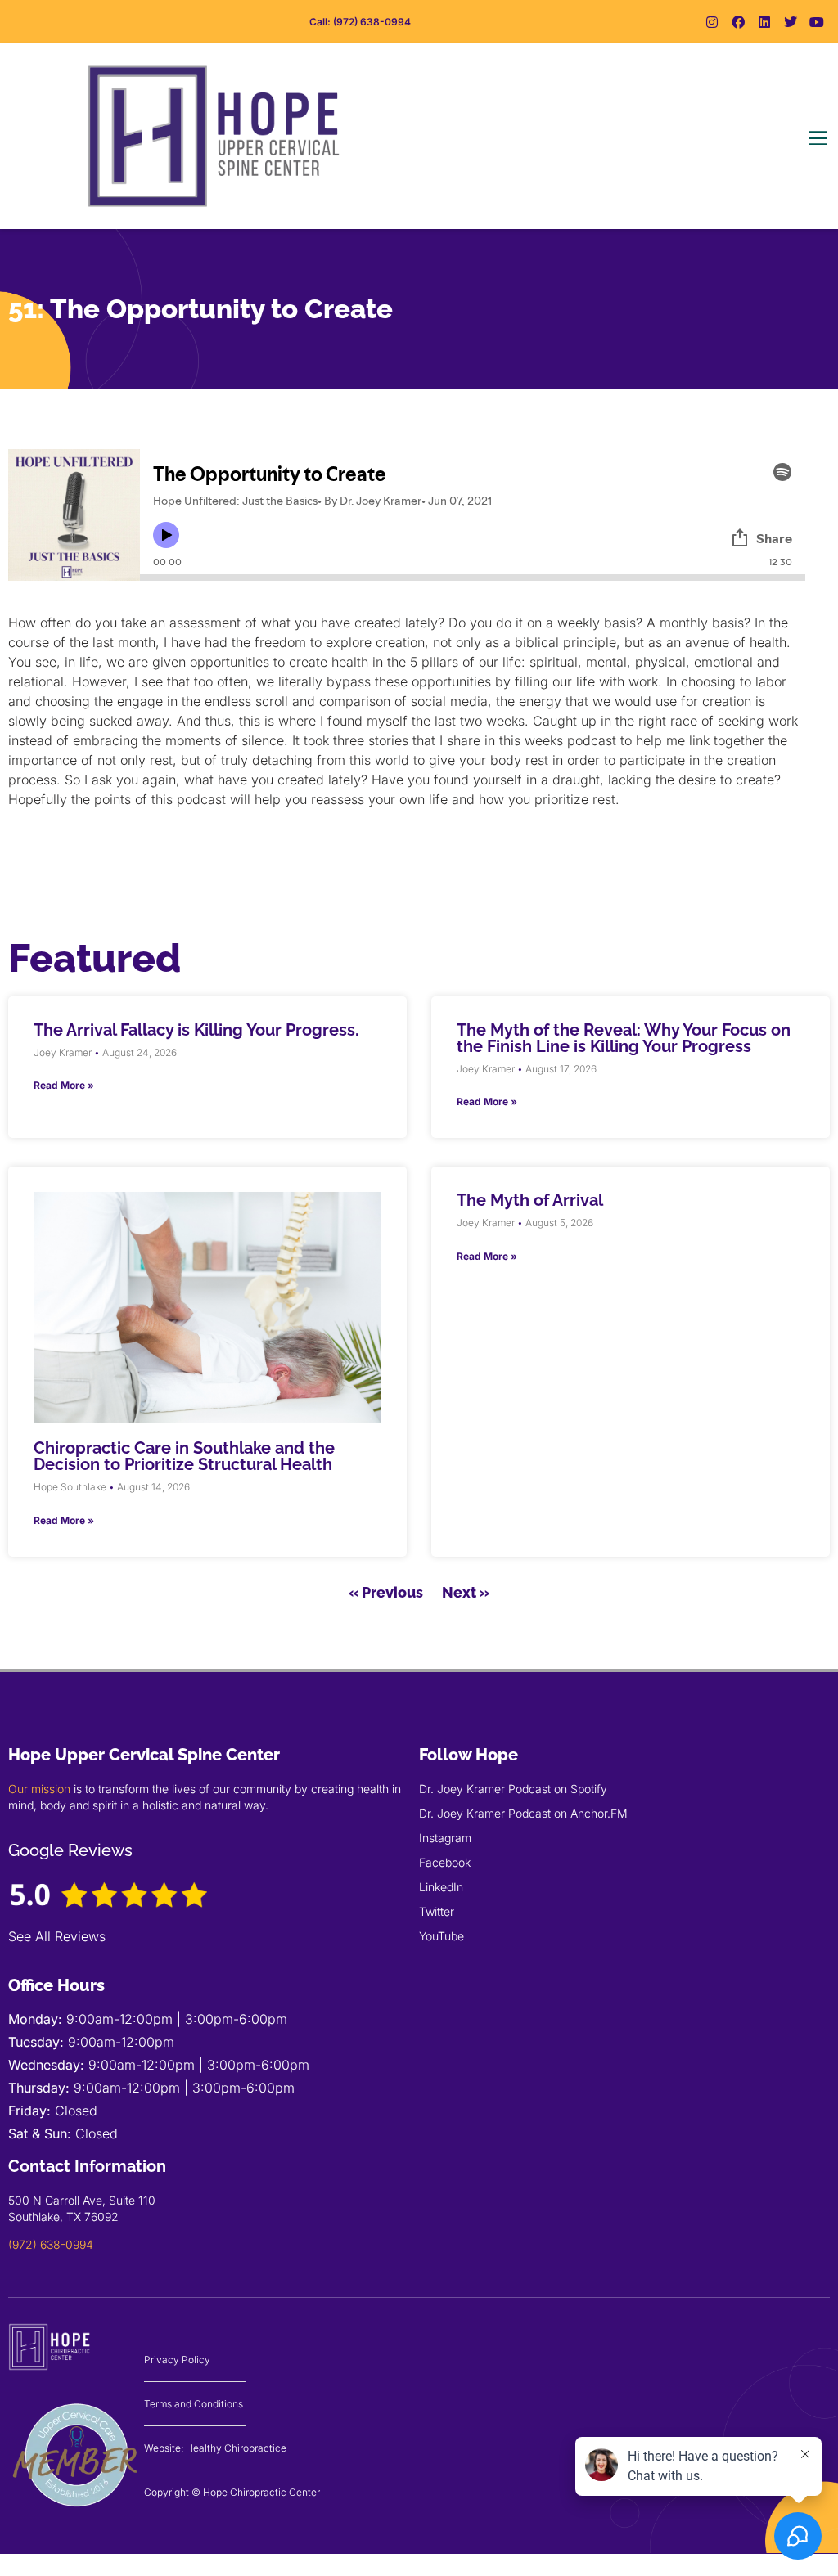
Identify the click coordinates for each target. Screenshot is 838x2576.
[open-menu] (818, 138)
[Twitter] (791, 22)
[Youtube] (817, 22)
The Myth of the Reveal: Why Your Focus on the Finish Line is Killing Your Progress (624, 1038)
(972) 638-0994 (51, 2244)
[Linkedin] (764, 22)
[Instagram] (712, 22)
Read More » (64, 1085)
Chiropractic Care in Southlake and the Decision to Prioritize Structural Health (184, 1456)
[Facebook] (738, 22)
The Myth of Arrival (530, 1200)
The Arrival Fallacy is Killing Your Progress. (196, 1030)
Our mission (39, 1789)
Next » (466, 1592)
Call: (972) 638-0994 (360, 22)
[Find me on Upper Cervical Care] (76, 2518)
